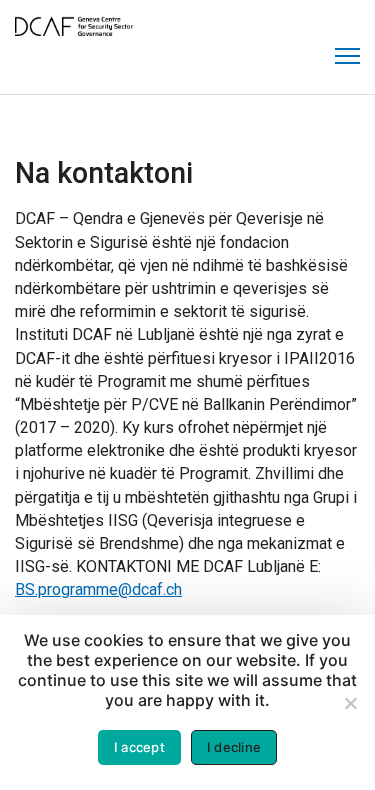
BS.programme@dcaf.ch (98, 589)
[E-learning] (74, 32)
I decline (234, 747)
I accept (139, 747)
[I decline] (350, 703)
